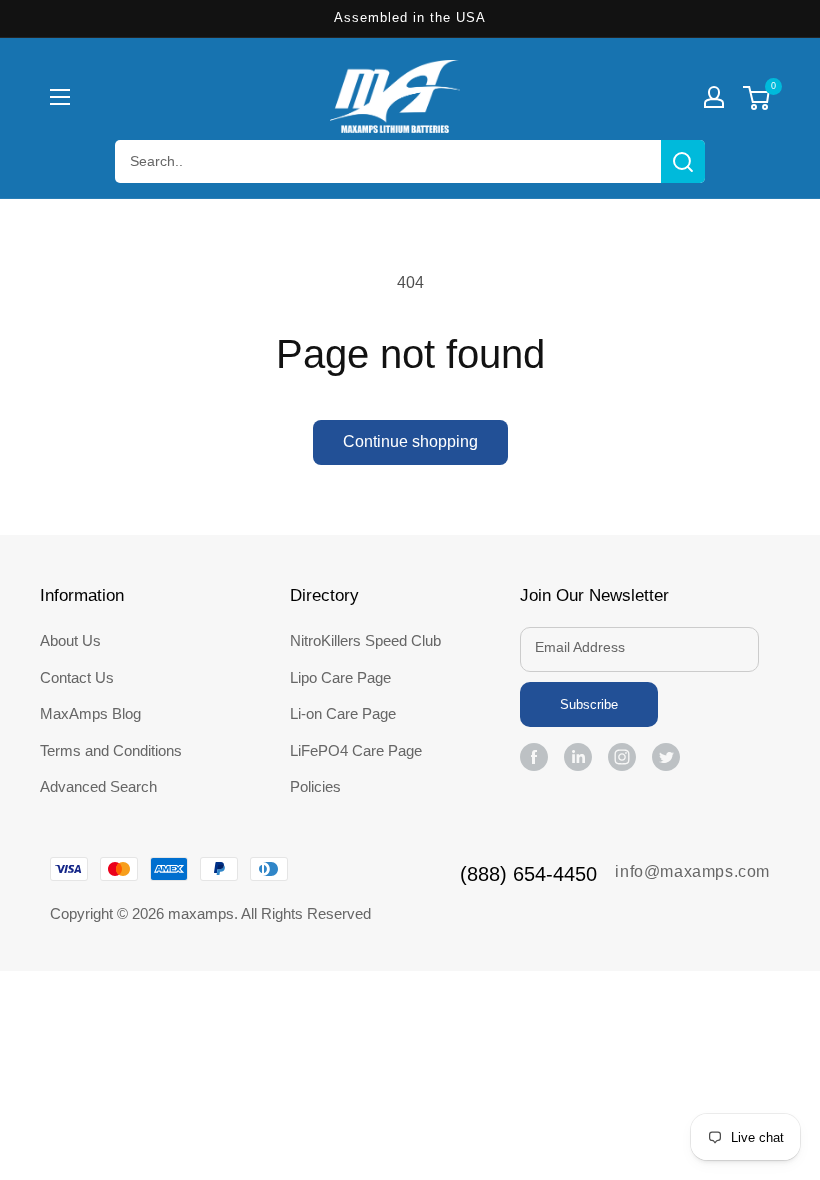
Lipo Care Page (340, 677)
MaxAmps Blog (90, 713)
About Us (70, 641)
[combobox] (410, 161)
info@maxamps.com (692, 871)
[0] (756, 100)
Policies (315, 786)
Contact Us (77, 677)
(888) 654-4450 (528, 874)
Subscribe (589, 704)
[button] (60, 97)
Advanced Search (98, 786)
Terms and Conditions (111, 750)
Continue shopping (410, 441)
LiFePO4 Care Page (356, 750)
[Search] (683, 161)
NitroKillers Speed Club (365, 641)
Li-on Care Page (343, 713)
